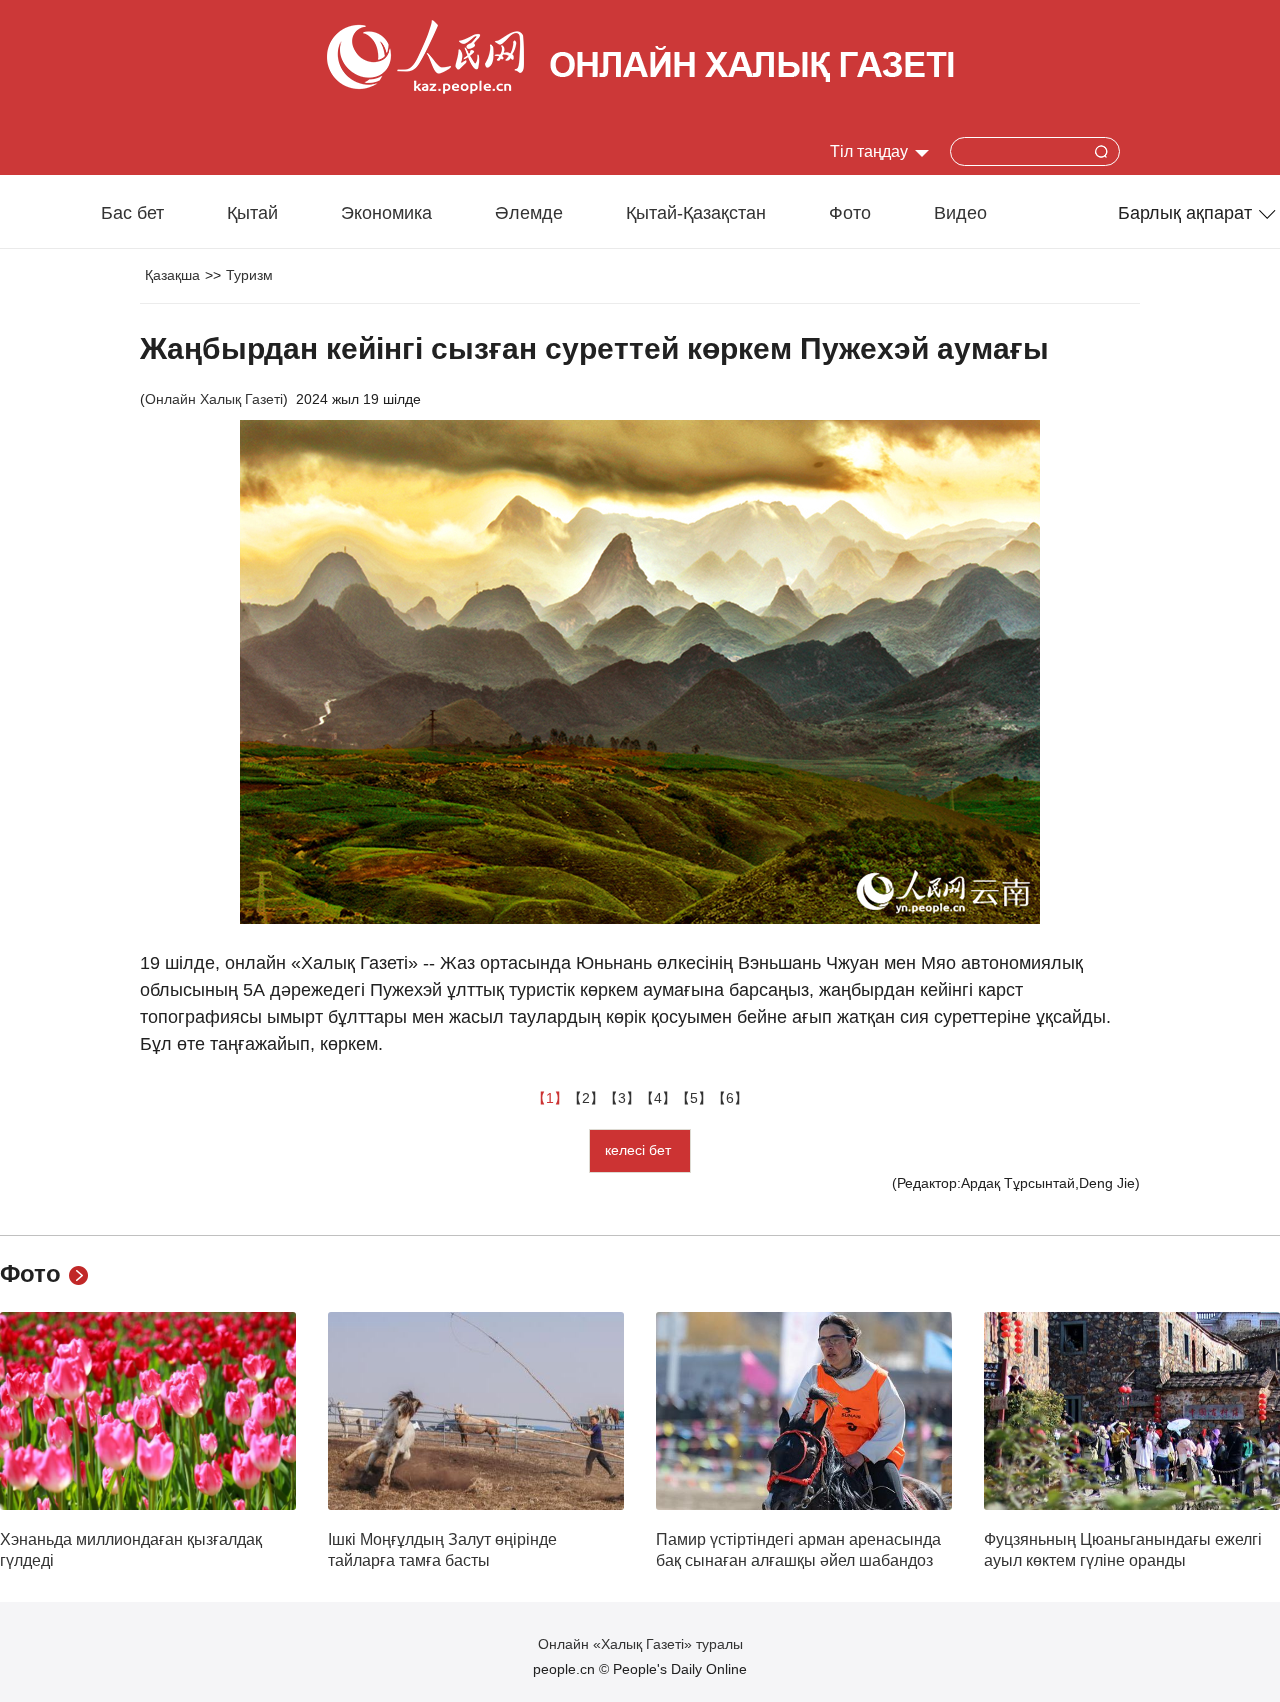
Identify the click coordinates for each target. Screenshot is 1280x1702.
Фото (850, 213)
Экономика (386, 213)
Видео (960, 213)
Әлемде (529, 213)
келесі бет (640, 1150)
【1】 (550, 1098)
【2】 (586, 1098)
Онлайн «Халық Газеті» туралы (640, 1644)
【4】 (658, 1098)
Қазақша (172, 275)
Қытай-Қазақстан (696, 213)
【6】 (730, 1098)
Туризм (249, 275)
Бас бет (132, 213)
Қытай (252, 213)
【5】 (694, 1098)
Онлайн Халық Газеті (214, 399)
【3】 (622, 1098)
